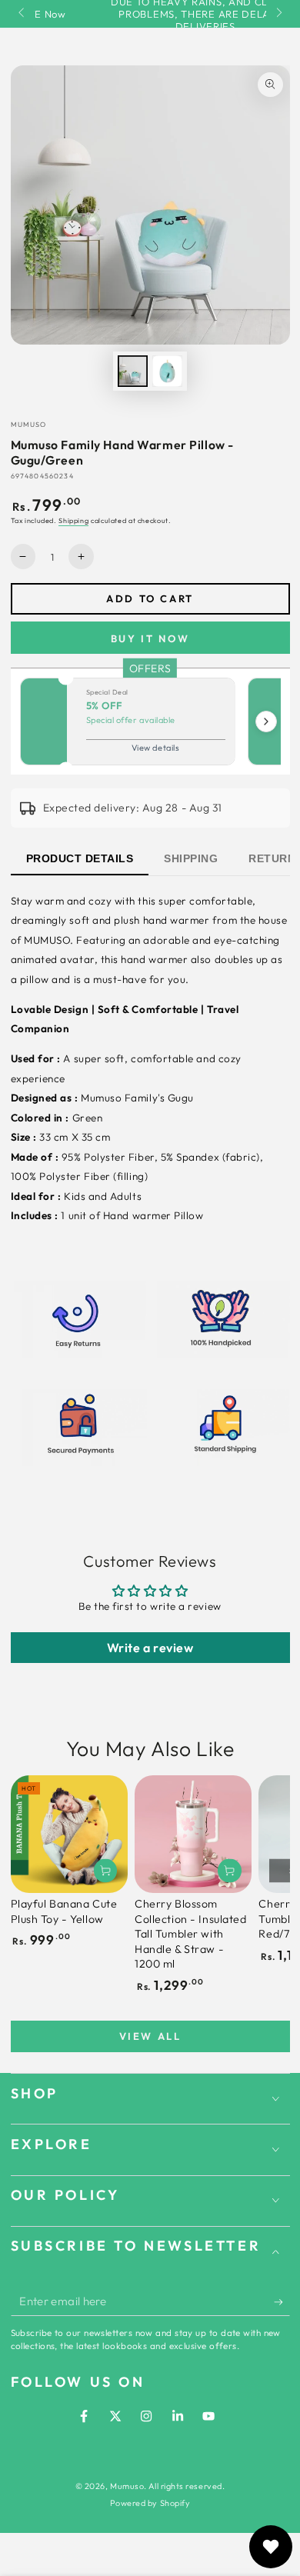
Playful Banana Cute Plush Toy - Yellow (64, 1911)
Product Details (80, 858)
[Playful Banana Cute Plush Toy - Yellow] (69, 1834)
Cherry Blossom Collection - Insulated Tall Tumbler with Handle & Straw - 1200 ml (191, 1934)
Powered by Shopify (150, 2503)
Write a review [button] (150, 1648)
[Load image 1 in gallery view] (133, 371)
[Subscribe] (282, 2302)
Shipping (73, 520)
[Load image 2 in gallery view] (168, 371)
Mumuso (127, 2486)
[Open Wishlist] (271, 2547)
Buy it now (150, 638)
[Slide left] (23, 14)
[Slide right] (278, 14)
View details (155, 748)
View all (150, 2036)
